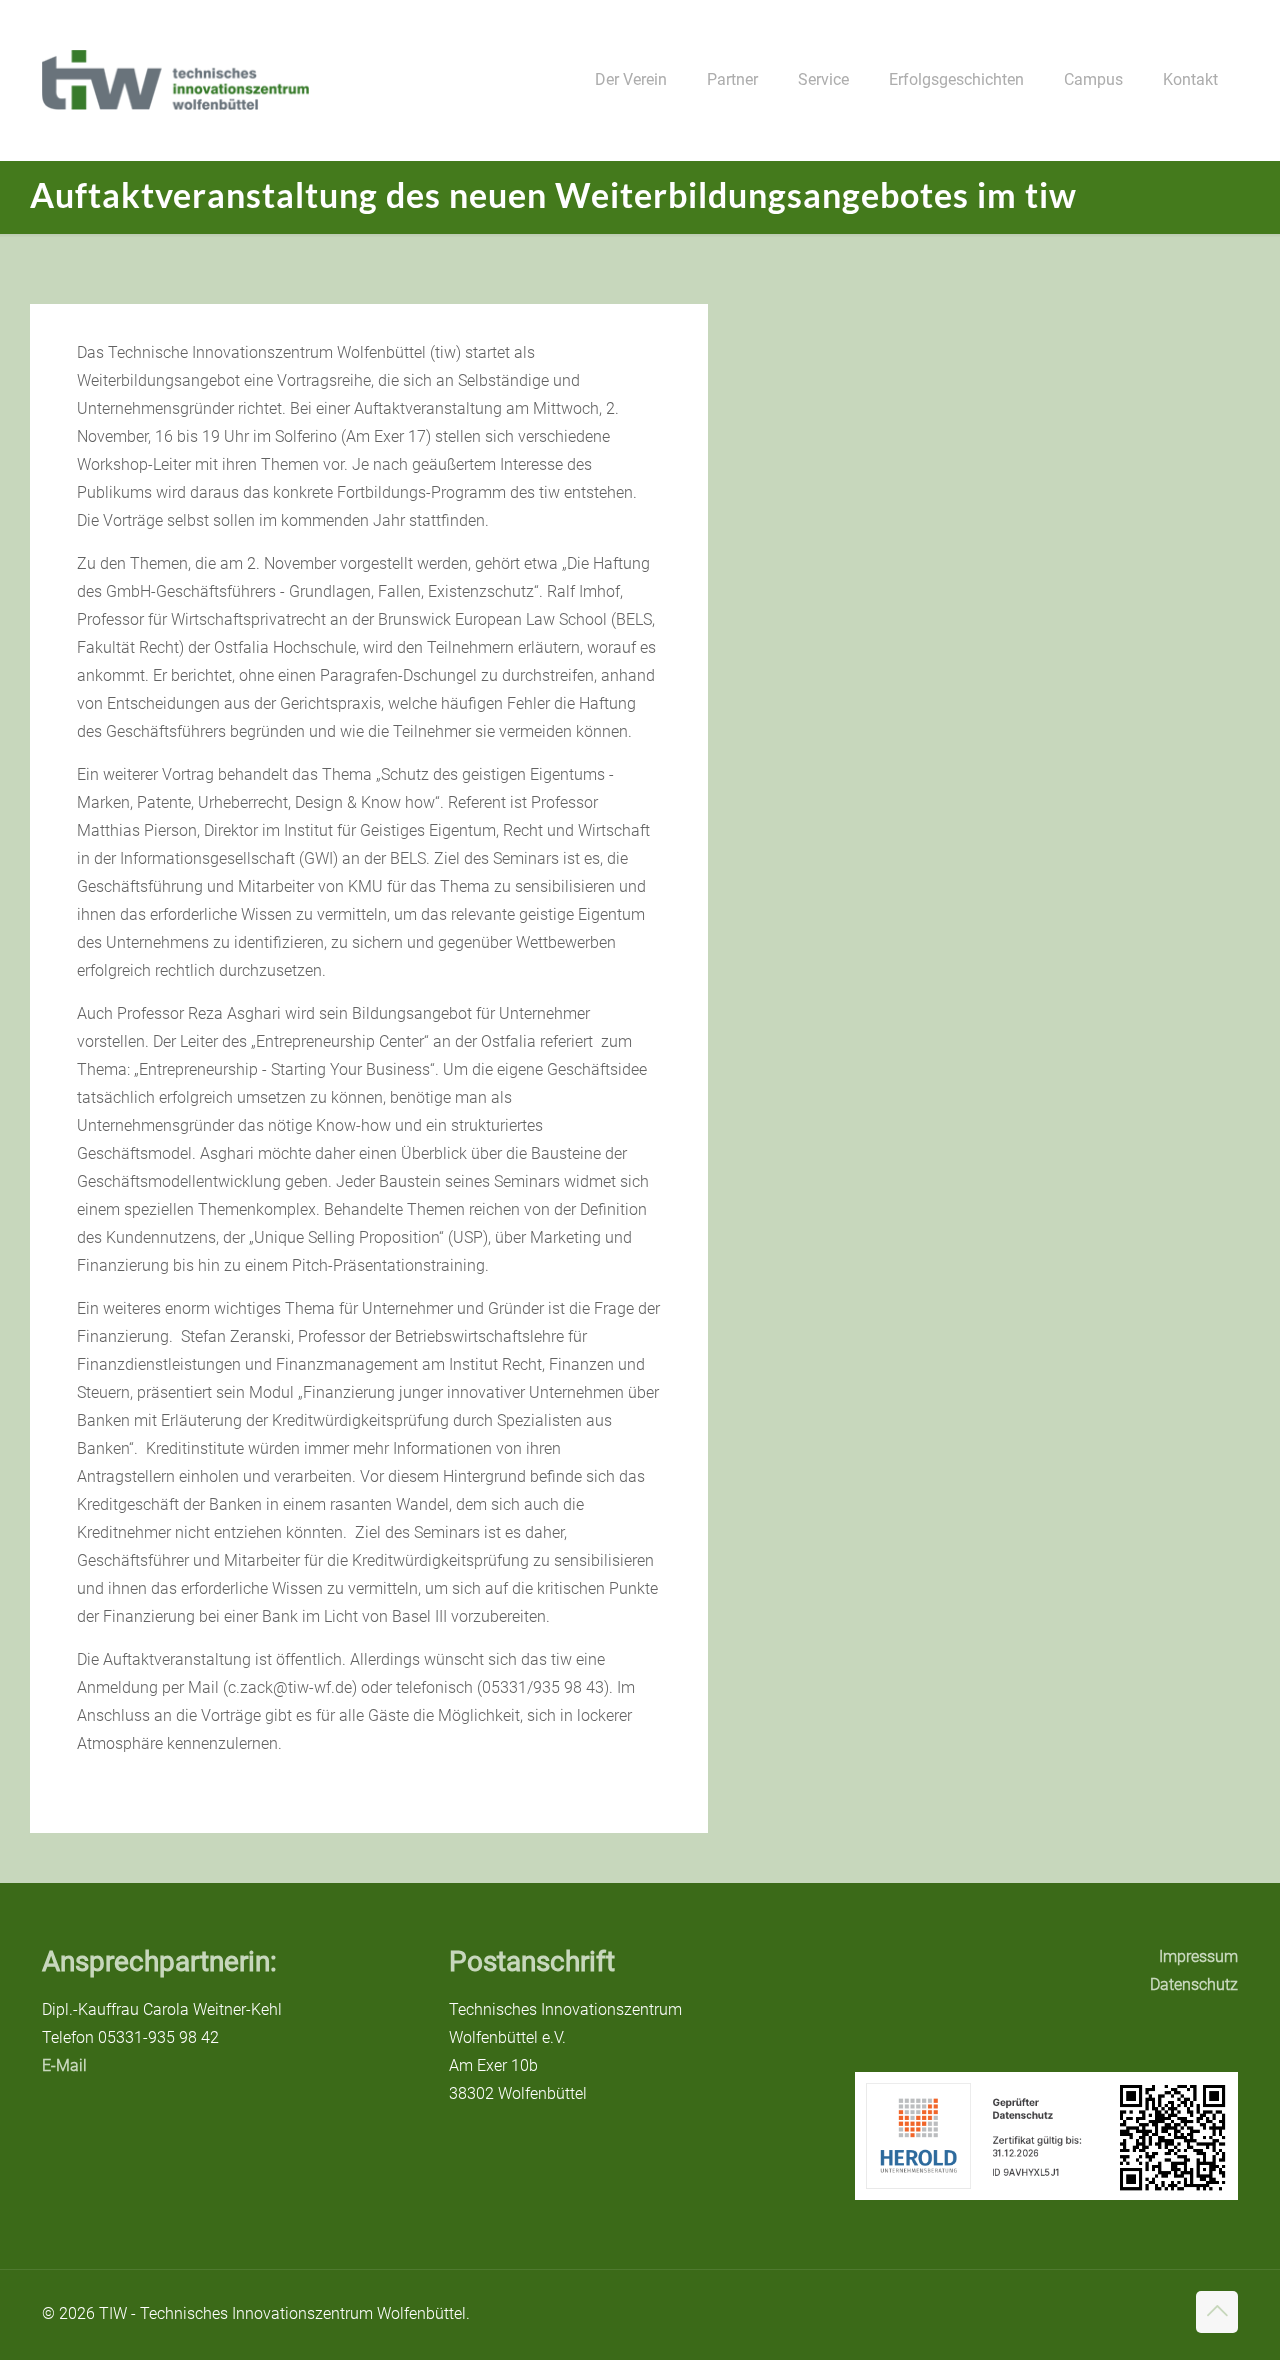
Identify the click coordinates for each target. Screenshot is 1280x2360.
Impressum (1198, 1956)
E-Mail (64, 2065)
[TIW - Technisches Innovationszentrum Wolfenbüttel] (176, 80)
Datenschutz (1194, 1984)
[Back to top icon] (1217, 2312)
